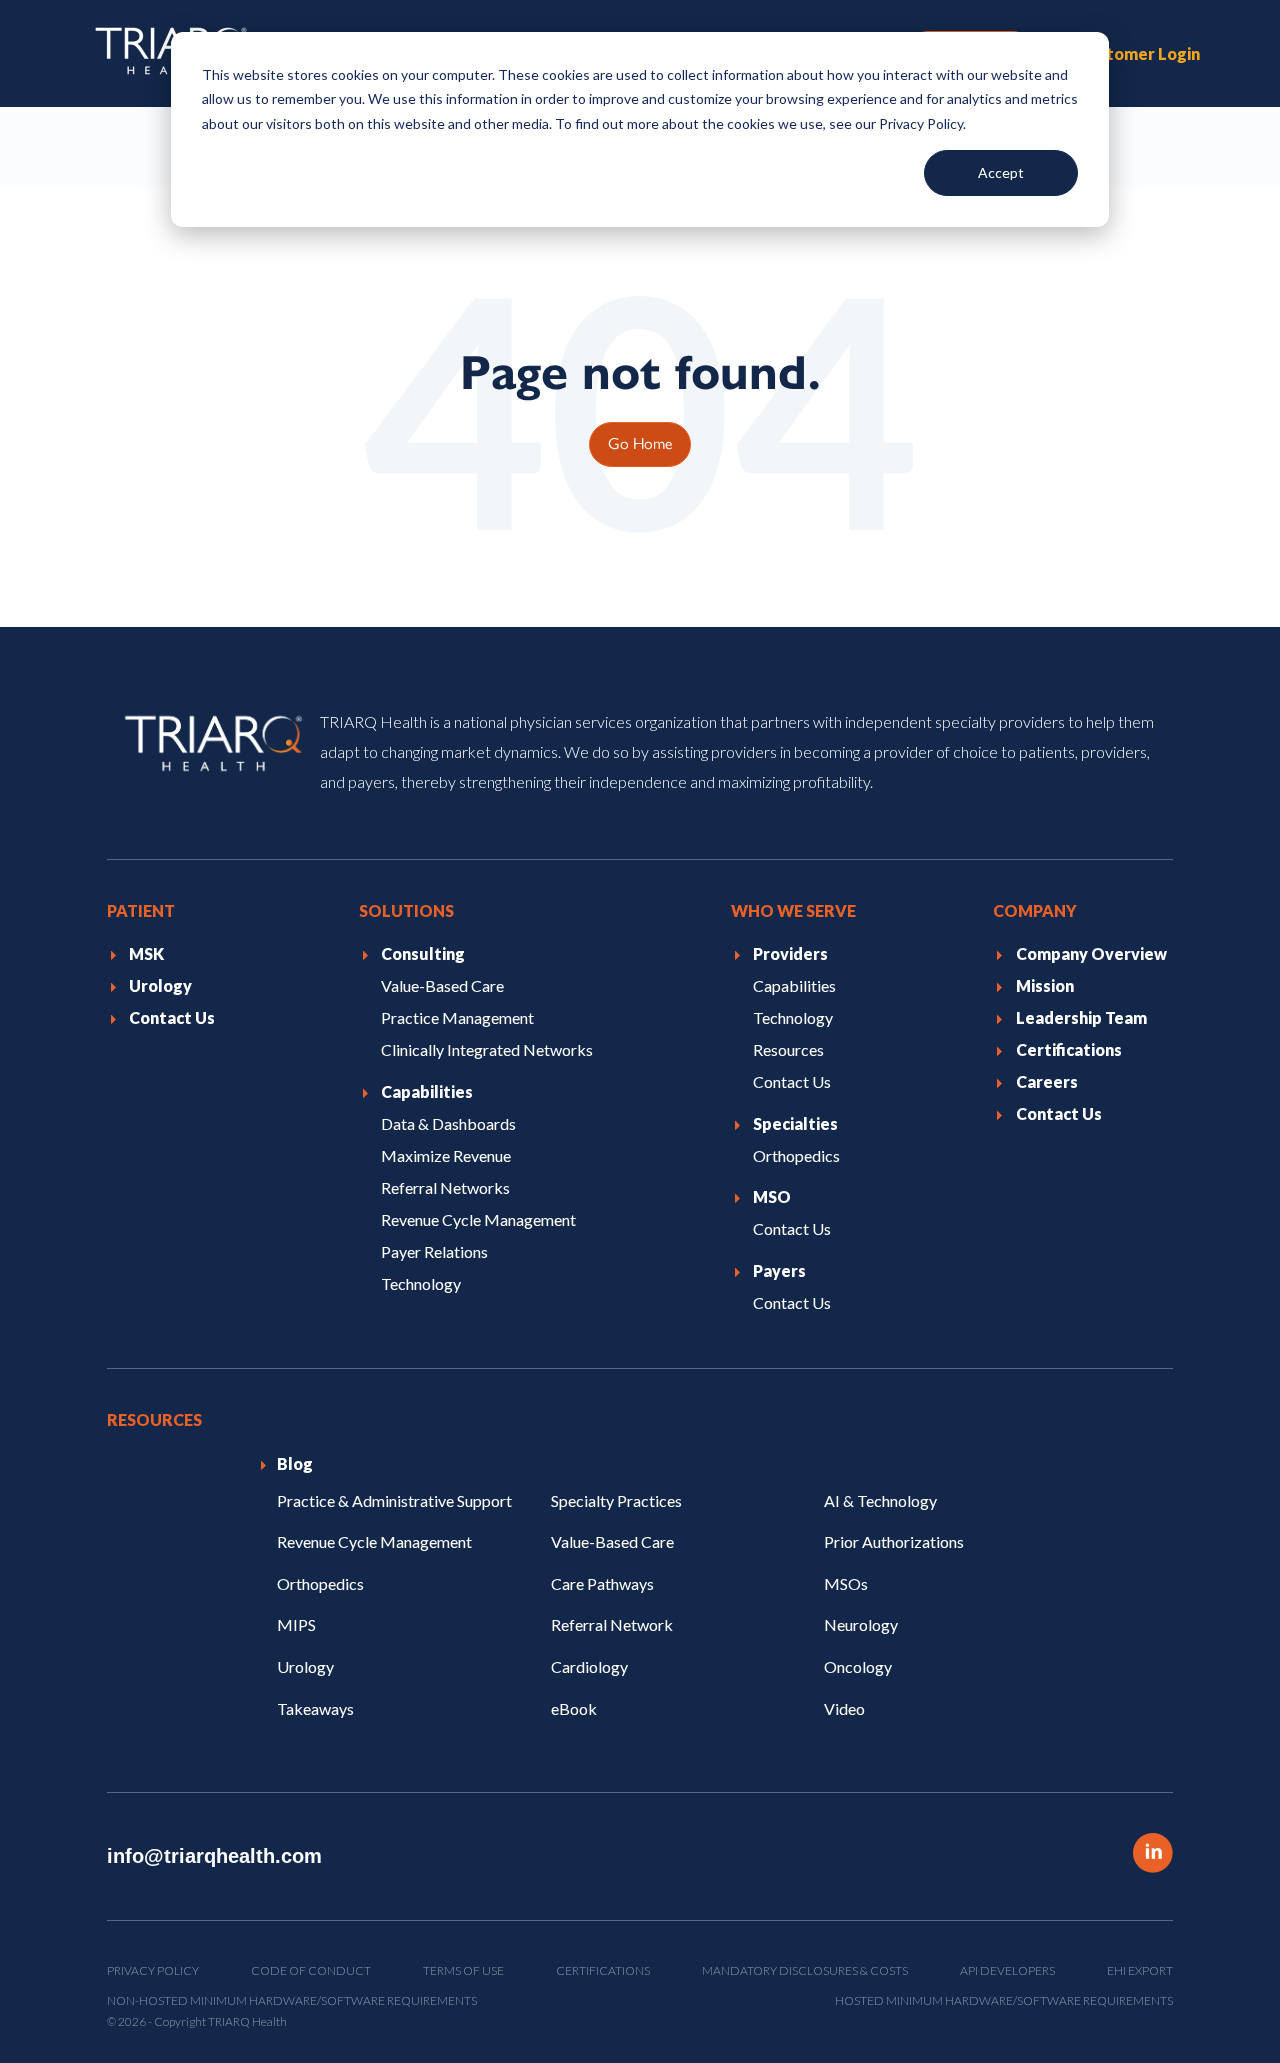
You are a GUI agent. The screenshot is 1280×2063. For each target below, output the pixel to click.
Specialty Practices (616, 1499)
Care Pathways (602, 1583)
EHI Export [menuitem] (1140, 1970)
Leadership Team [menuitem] (1081, 1017)
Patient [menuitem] (141, 910)
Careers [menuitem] (1047, 1081)
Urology (305, 1666)
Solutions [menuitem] (406, 910)
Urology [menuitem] (160, 985)
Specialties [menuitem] (795, 1123)
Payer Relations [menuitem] (434, 1251)
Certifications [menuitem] (1069, 1049)
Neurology (861, 1624)
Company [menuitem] (1035, 910)
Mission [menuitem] (1045, 985)
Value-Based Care (612, 1541)
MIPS (296, 1624)
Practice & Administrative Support (394, 1499)
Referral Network (612, 1624)
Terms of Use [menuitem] (463, 1970)
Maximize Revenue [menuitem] (446, 1155)
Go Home (640, 442)
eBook (574, 1707)
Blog (295, 1463)
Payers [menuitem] (779, 1270)
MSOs (846, 1583)
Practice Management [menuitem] (457, 1017)
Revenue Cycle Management (374, 1541)
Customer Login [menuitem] (1138, 53)
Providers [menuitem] (790, 953)
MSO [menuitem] (772, 1196)
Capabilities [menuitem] (427, 1091)
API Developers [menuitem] (1007, 1970)
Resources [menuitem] (788, 1049)
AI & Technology (880, 1499)
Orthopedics (320, 1583)
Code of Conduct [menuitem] (311, 1970)
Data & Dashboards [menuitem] (448, 1123)
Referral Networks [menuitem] (445, 1187)
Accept (1001, 172)
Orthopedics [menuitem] (796, 1155)
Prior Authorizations (894, 1541)
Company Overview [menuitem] (1091, 953)
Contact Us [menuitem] (172, 1017)
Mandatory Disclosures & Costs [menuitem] (805, 1970)
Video (844, 1707)
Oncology (858, 1666)
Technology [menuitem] (421, 1282)
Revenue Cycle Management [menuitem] (478, 1219)
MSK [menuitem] (146, 953)
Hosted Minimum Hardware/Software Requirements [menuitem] (1004, 2000)
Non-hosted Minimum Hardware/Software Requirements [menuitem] (292, 2000)
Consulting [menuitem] (423, 953)
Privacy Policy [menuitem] (153, 1970)
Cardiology (589, 1666)
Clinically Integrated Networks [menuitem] (487, 1049)
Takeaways (315, 1707)
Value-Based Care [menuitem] (442, 985)
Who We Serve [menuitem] (793, 910)
